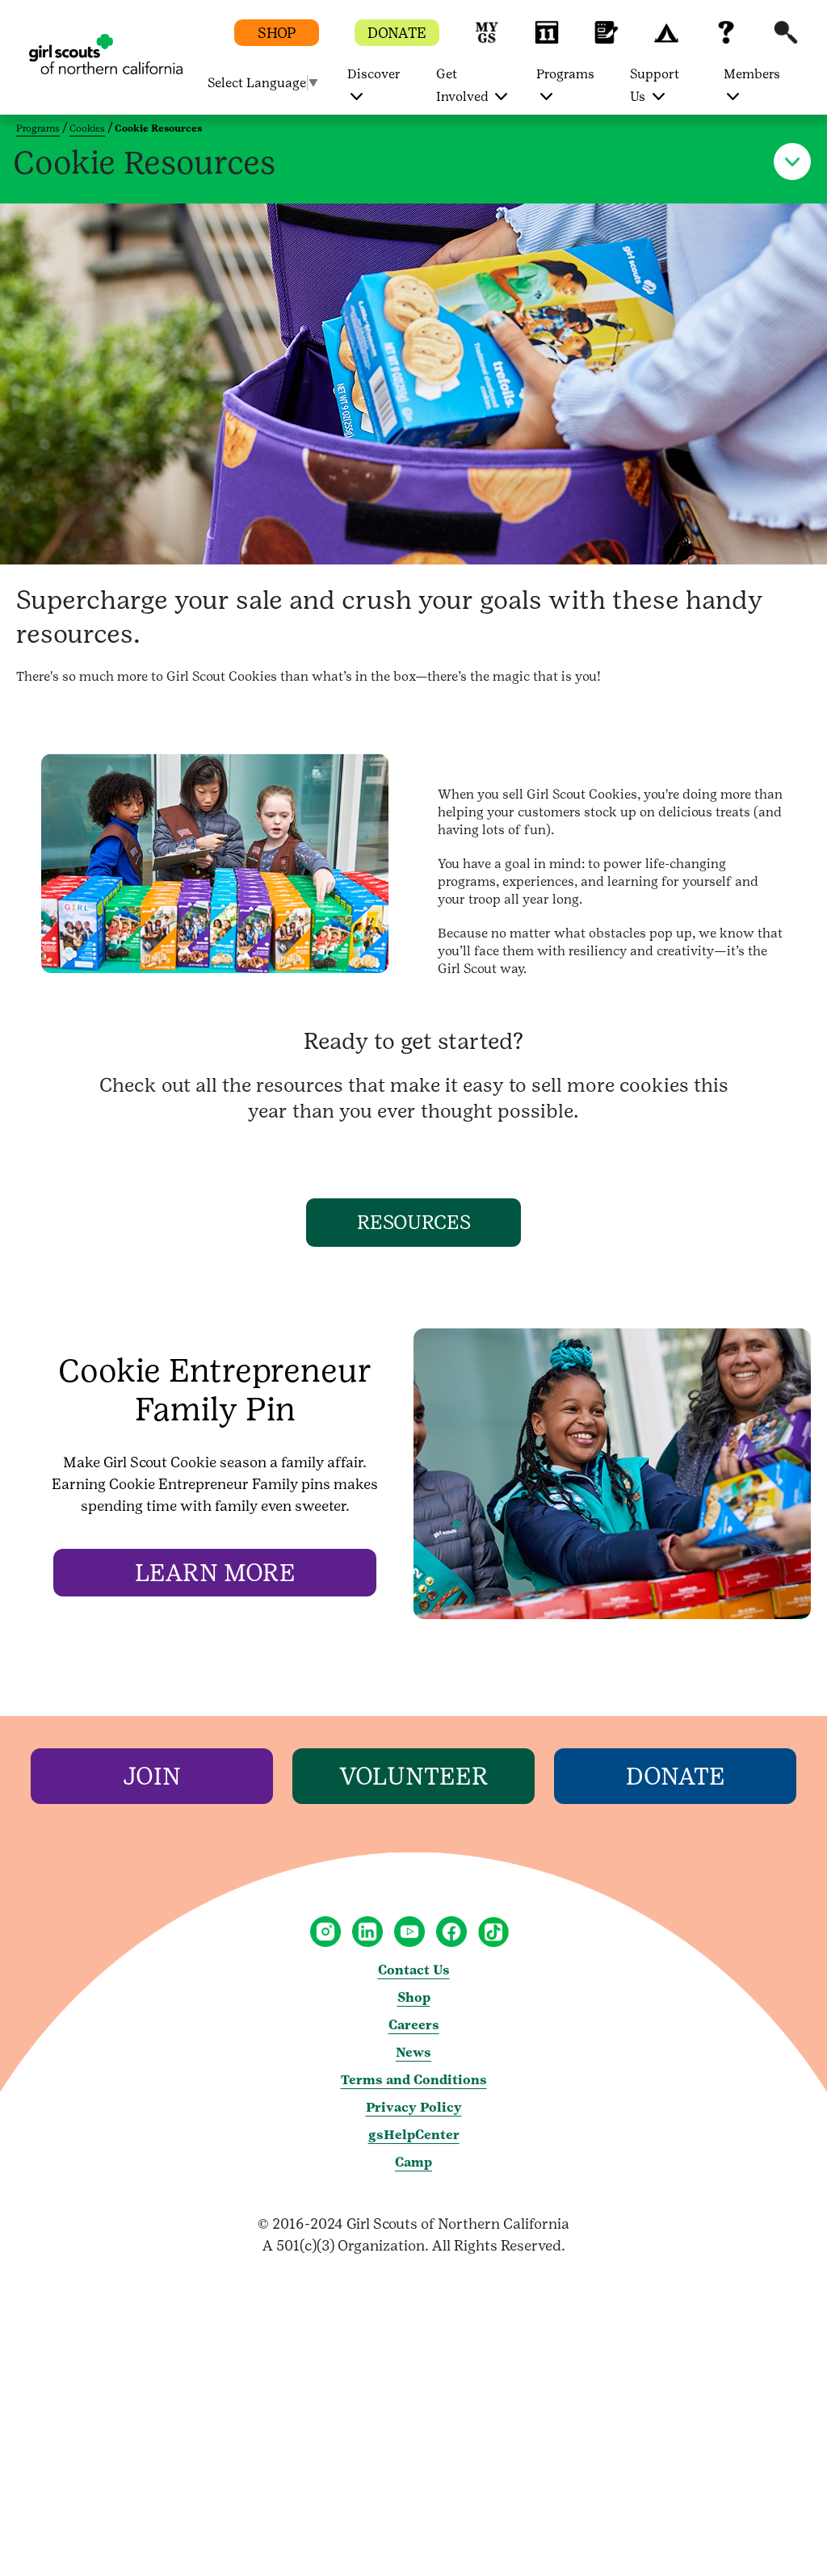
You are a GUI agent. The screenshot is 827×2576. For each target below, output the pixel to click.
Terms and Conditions (414, 2080)
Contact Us (414, 1970)
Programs (38, 128)
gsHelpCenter (414, 2135)
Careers (414, 2025)
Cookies (87, 128)
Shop (414, 1997)
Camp (413, 2162)
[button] (487, 40)
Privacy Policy (414, 2107)
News (413, 2052)
